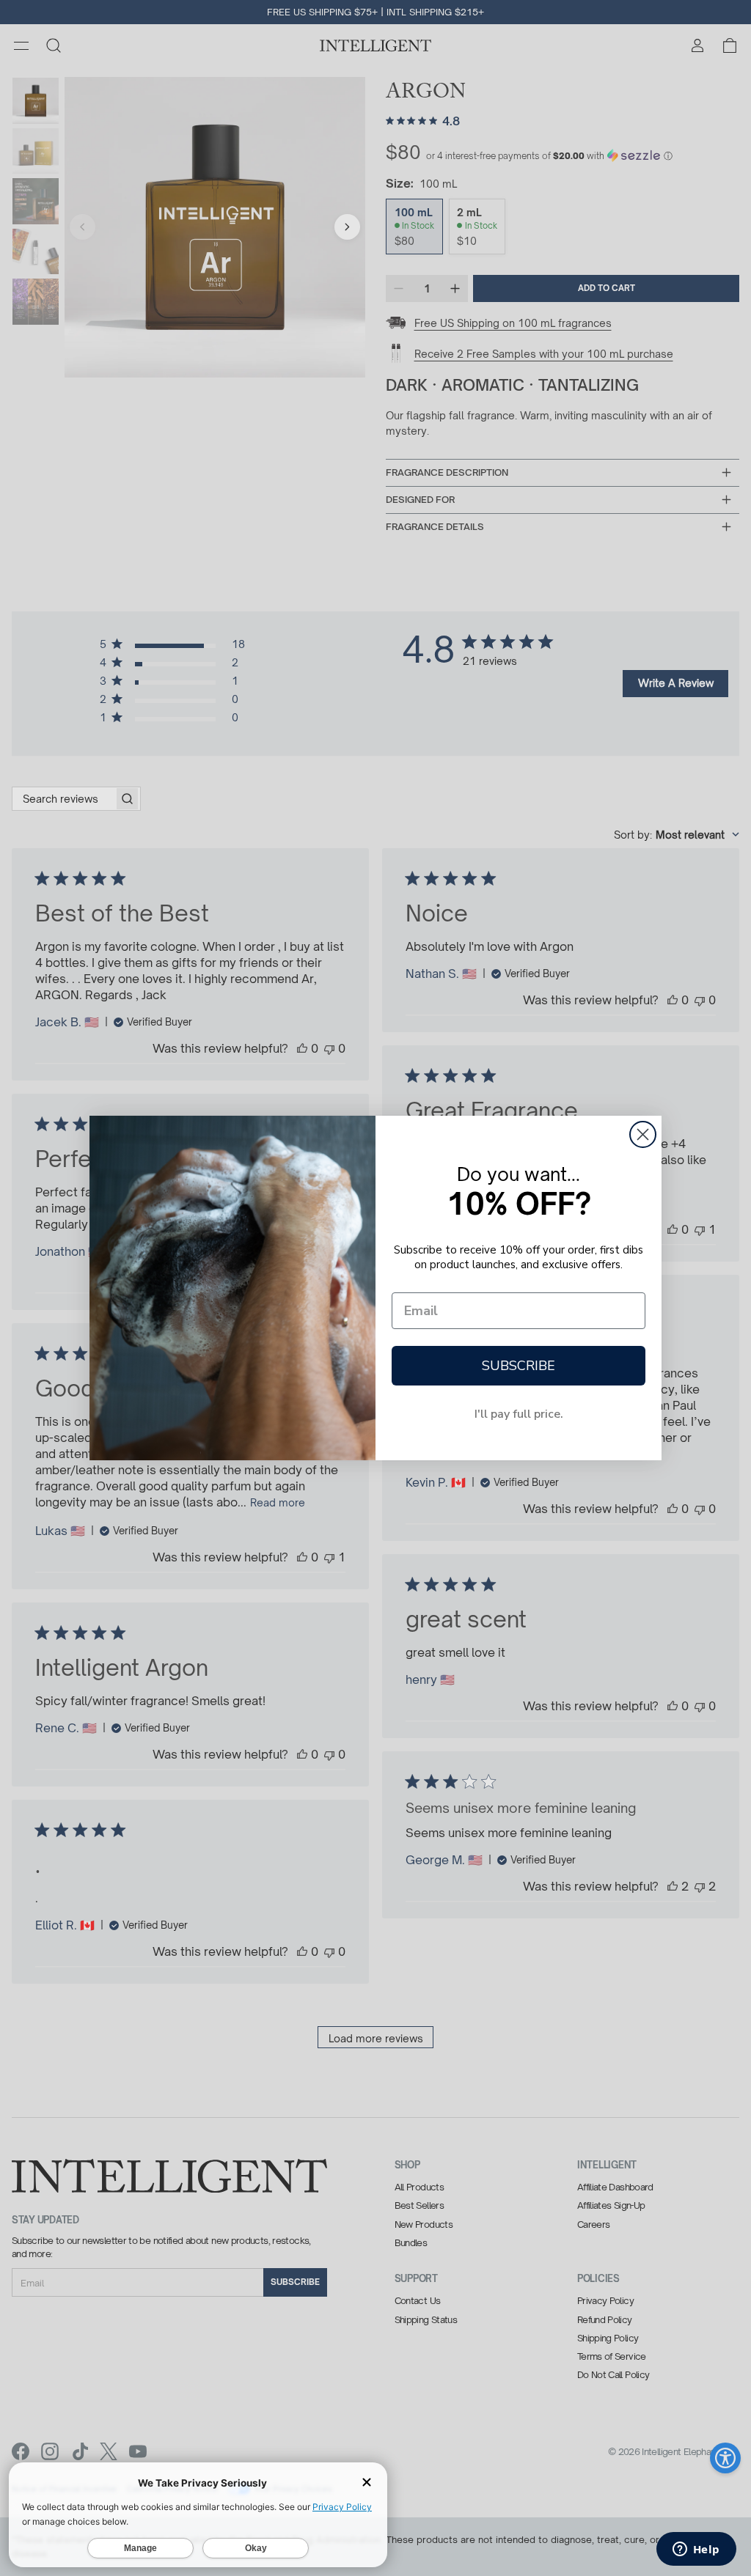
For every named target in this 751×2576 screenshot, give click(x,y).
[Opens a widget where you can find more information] (696, 2550)
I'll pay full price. (519, 1414)
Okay (256, 2548)
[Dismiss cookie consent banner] (367, 2483)
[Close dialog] (643, 1134)
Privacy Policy (342, 2507)
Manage (140, 2548)
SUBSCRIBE (519, 1366)
